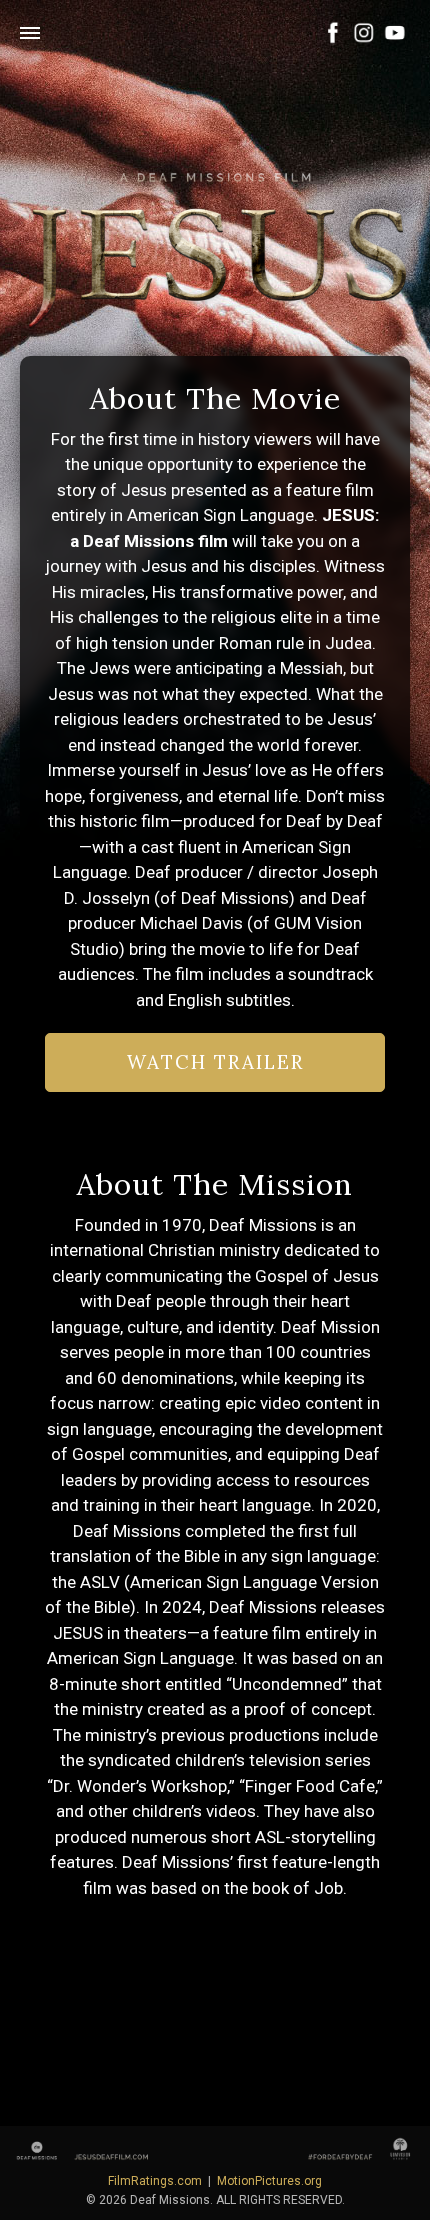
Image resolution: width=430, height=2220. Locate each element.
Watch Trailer (215, 1062)
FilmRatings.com (155, 2181)
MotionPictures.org (269, 2181)
